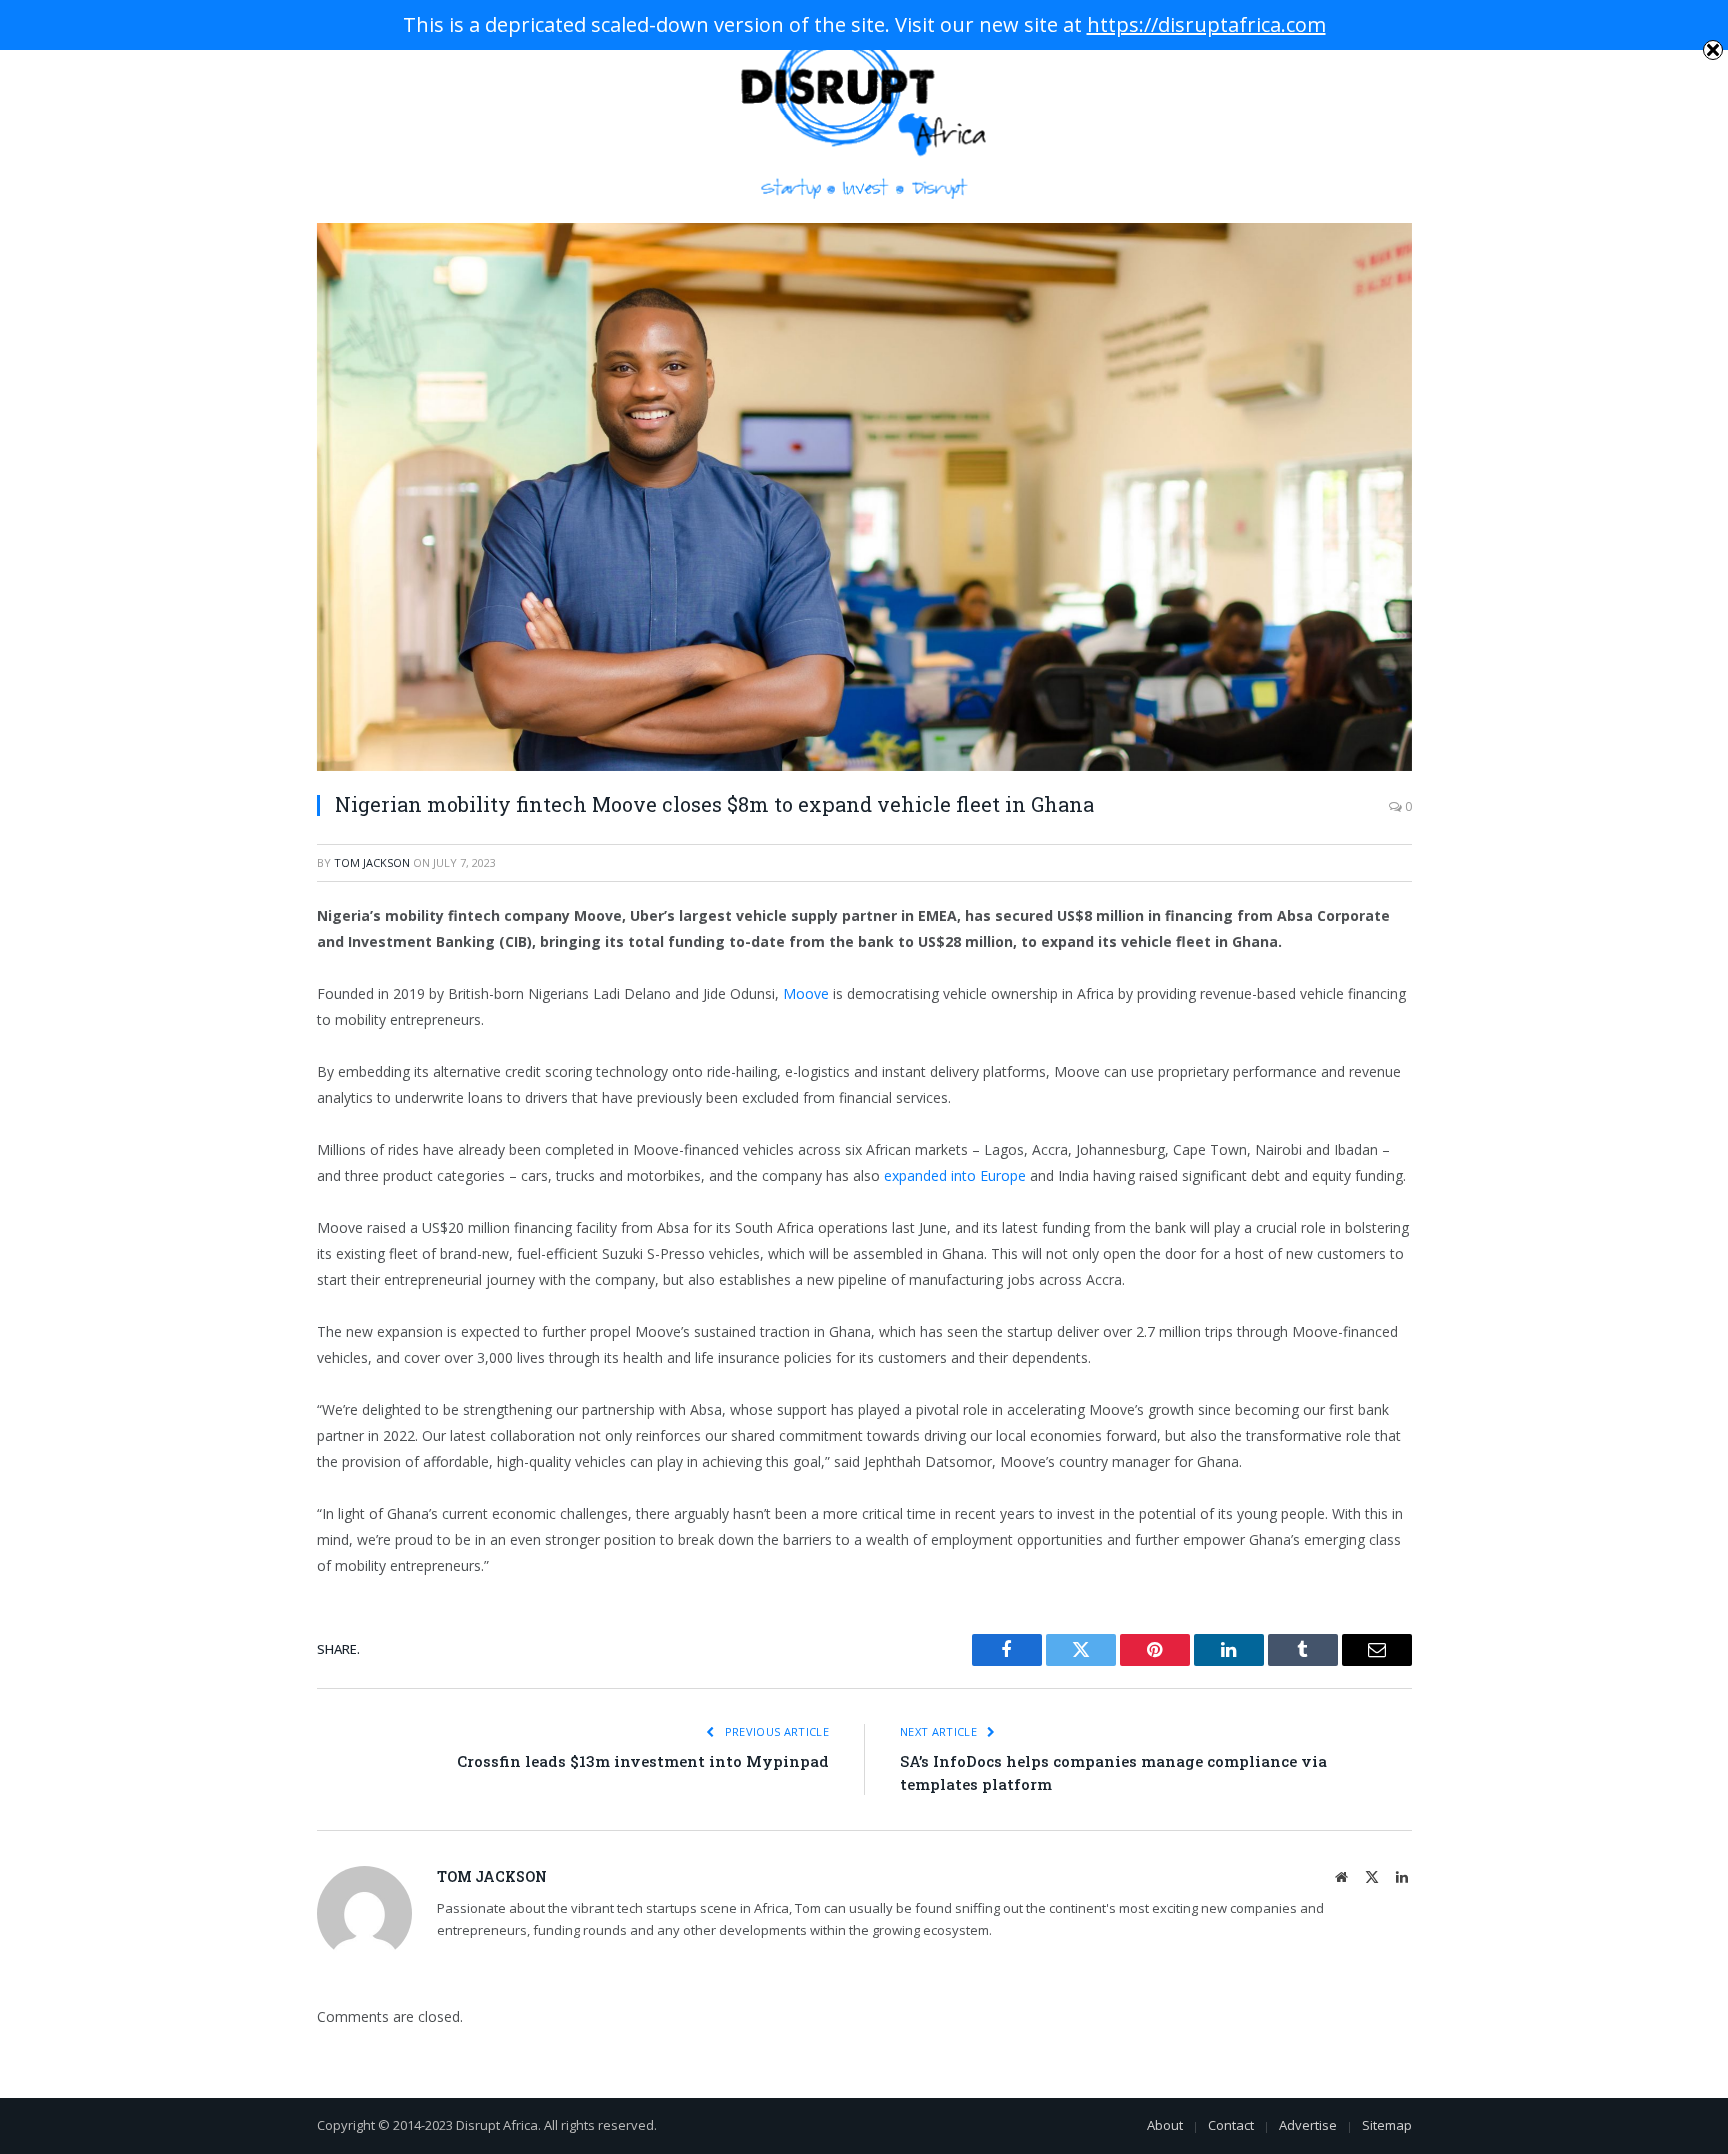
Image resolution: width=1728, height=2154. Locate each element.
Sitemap (1387, 2125)
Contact (1231, 2125)
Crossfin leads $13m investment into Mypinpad (643, 1761)
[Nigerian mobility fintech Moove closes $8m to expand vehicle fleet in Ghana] (864, 497)
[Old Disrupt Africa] (864, 111)
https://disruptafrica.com (1206, 24)
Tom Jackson (372, 862)
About (1165, 2125)
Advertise (1308, 2125)
